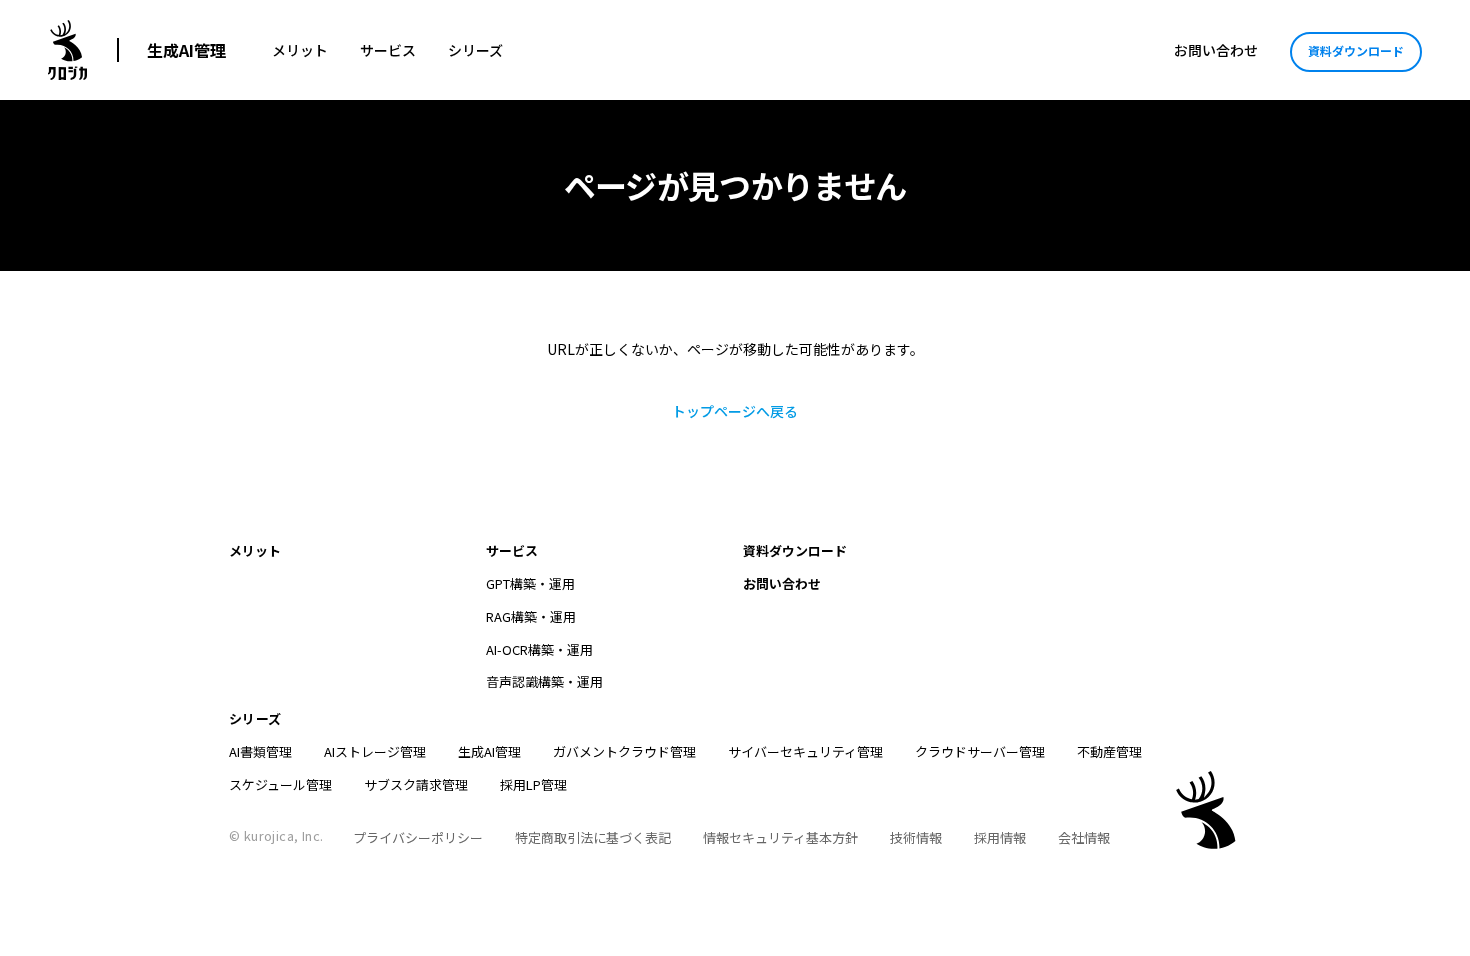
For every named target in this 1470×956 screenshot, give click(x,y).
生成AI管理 (186, 50)
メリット (300, 50)
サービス (388, 50)
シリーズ (475, 50)
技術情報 (916, 837)
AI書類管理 (260, 751)
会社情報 (1084, 837)
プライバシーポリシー (418, 837)
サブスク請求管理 (416, 784)
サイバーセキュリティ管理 (805, 751)
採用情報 (1000, 837)
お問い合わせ (1216, 50)
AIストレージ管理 (375, 751)
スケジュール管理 (280, 784)
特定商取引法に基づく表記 (593, 837)
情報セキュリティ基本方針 (780, 837)
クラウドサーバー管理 (980, 751)
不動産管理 (1109, 751)
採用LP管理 (533, 784)
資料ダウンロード (1356, 50)
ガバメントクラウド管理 (624, 751)
